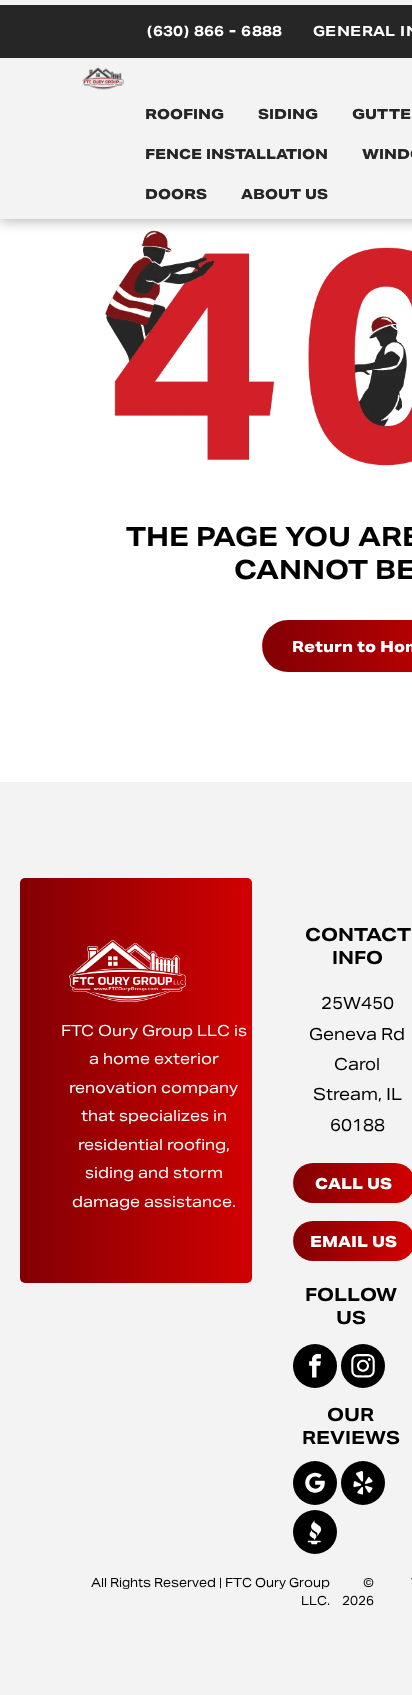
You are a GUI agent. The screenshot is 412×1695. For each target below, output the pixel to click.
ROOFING (184, 114)
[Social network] (315, 1534)
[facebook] (315, 1368)
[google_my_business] (315, 1485)
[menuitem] (215, 31)
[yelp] (363, 1485)
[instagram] (363, 1368)
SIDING (288, 114)
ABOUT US (284, 194)
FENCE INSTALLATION (236, 154)
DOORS (176, 194)
